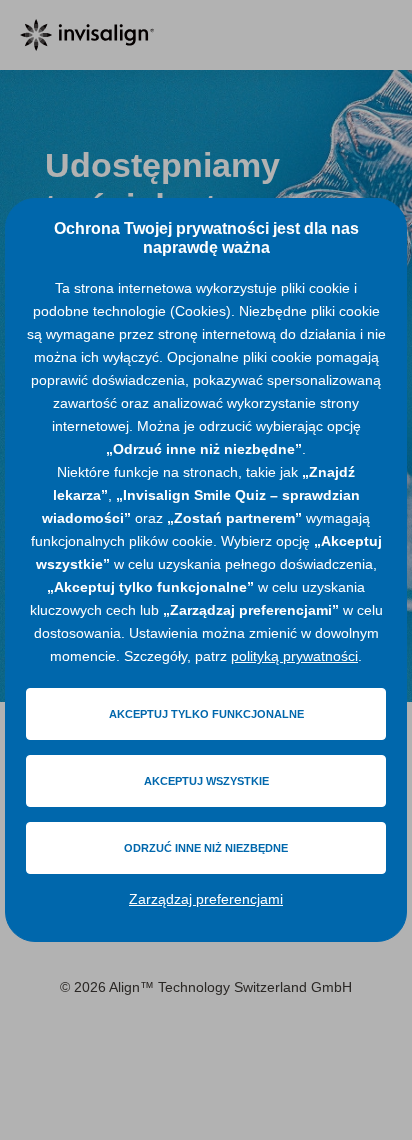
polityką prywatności (294, 656)
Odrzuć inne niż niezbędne (206, 848)
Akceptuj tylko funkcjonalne (206, 714)
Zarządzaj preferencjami (206, 899)
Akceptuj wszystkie (206, 781)
